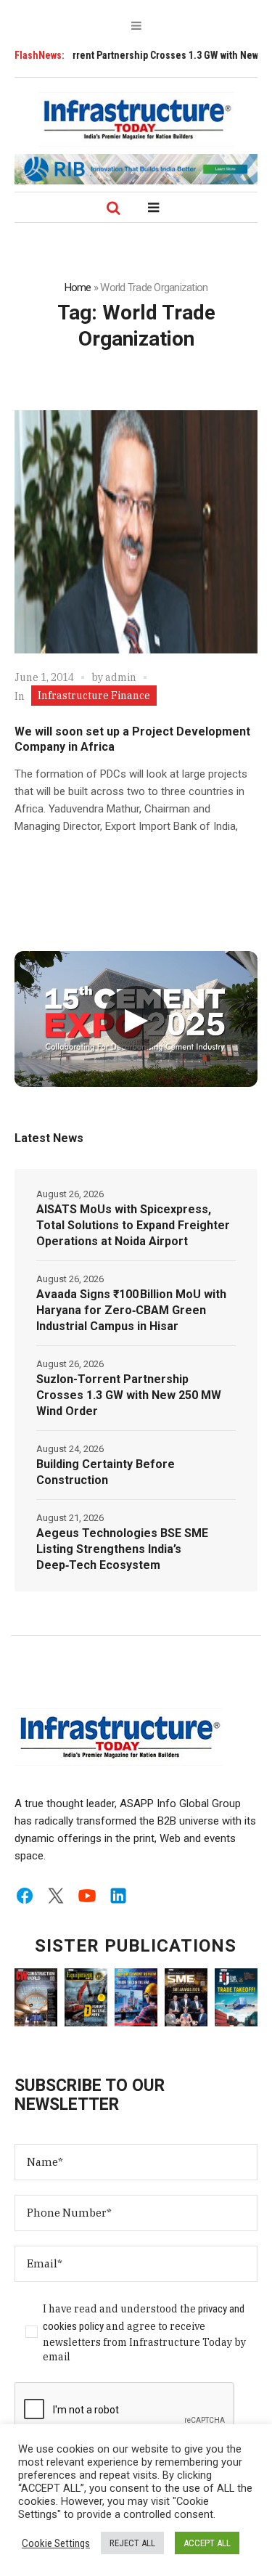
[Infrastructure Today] (136, 119)
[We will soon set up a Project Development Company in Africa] (136, 532)
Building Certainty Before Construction (106, 1472)
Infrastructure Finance (94, 696)
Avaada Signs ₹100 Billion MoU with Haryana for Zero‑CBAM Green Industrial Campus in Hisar (131, 1310)
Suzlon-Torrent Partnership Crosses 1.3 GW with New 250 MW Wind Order (129, 1395)
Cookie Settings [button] (56, 2543)
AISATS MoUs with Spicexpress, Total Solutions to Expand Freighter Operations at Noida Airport (133, 1225)
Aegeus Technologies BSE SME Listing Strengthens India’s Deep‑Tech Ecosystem (122, 1549)
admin (121, 677)
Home (78, 288)
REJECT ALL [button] (132, 2543)
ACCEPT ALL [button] (207, 2543)
